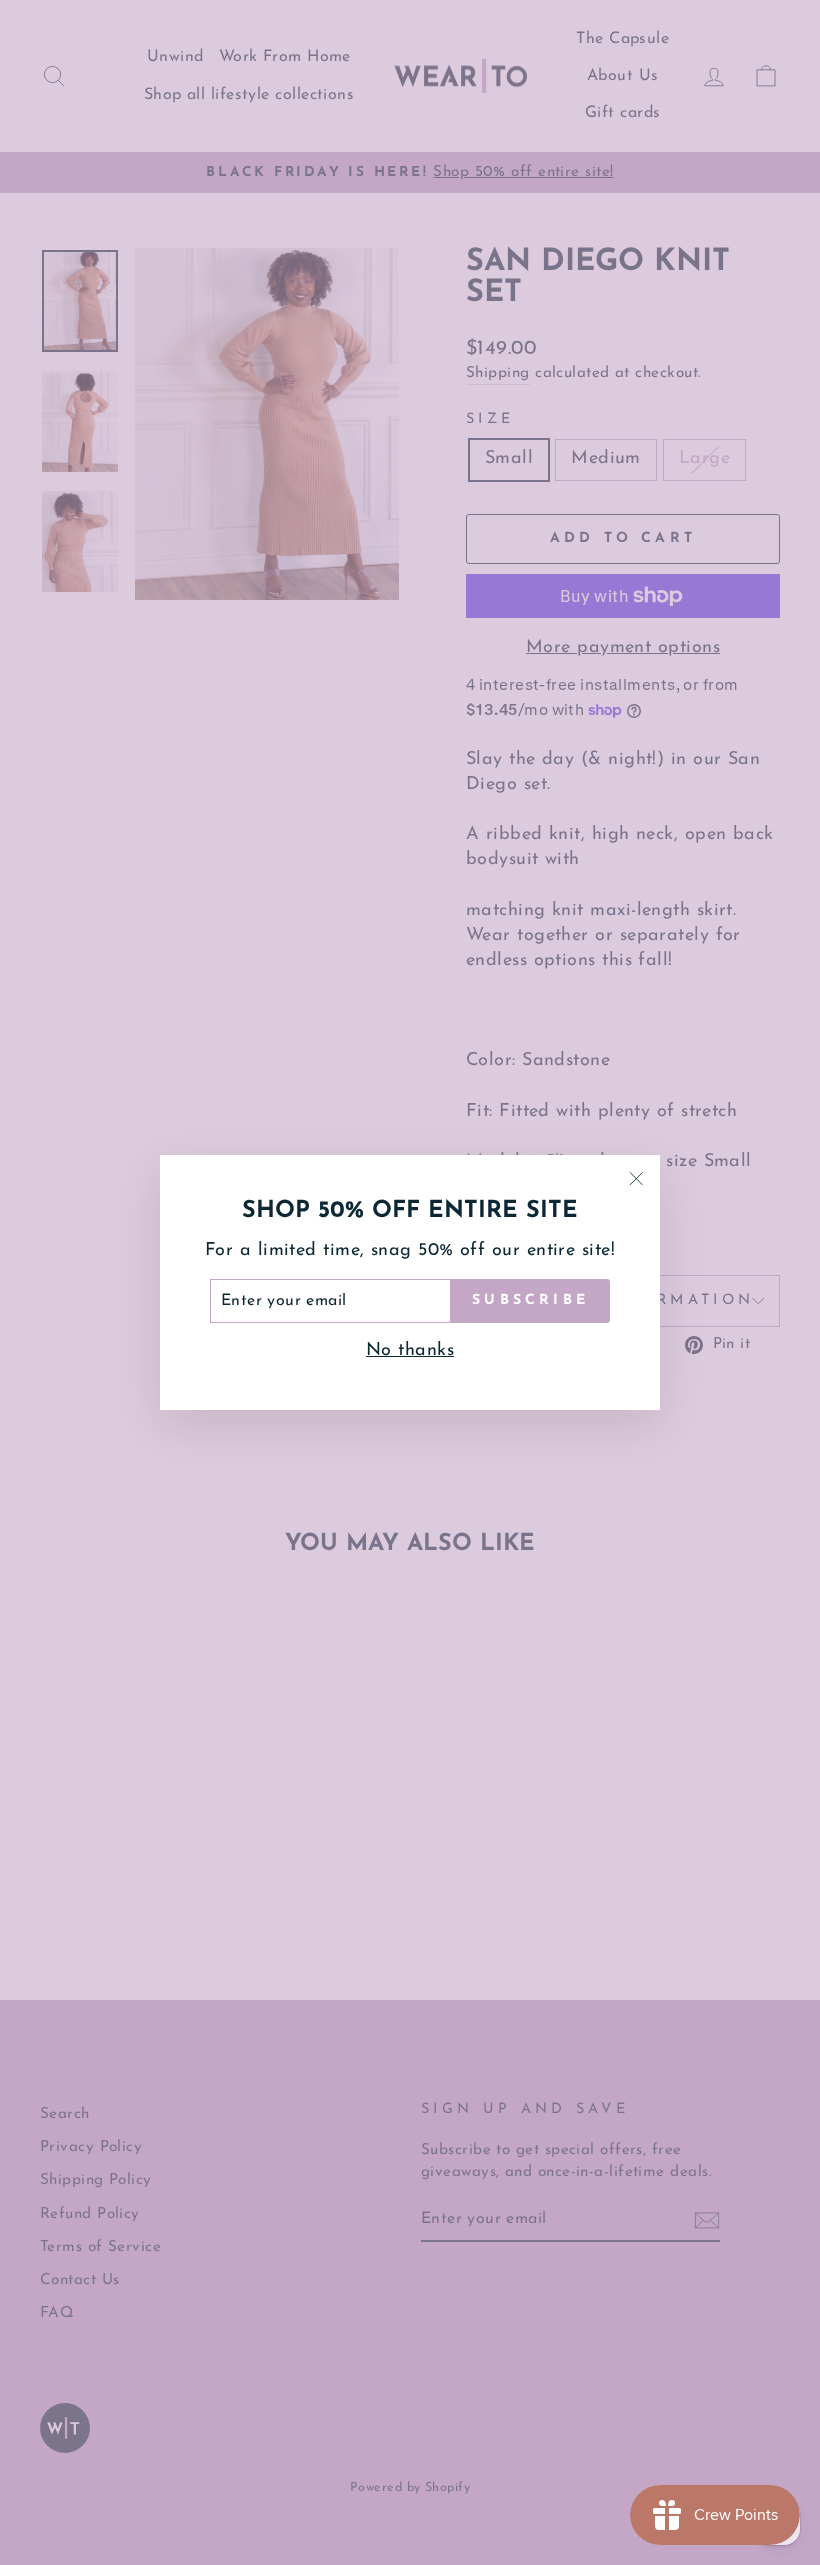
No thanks (410, 1351)
